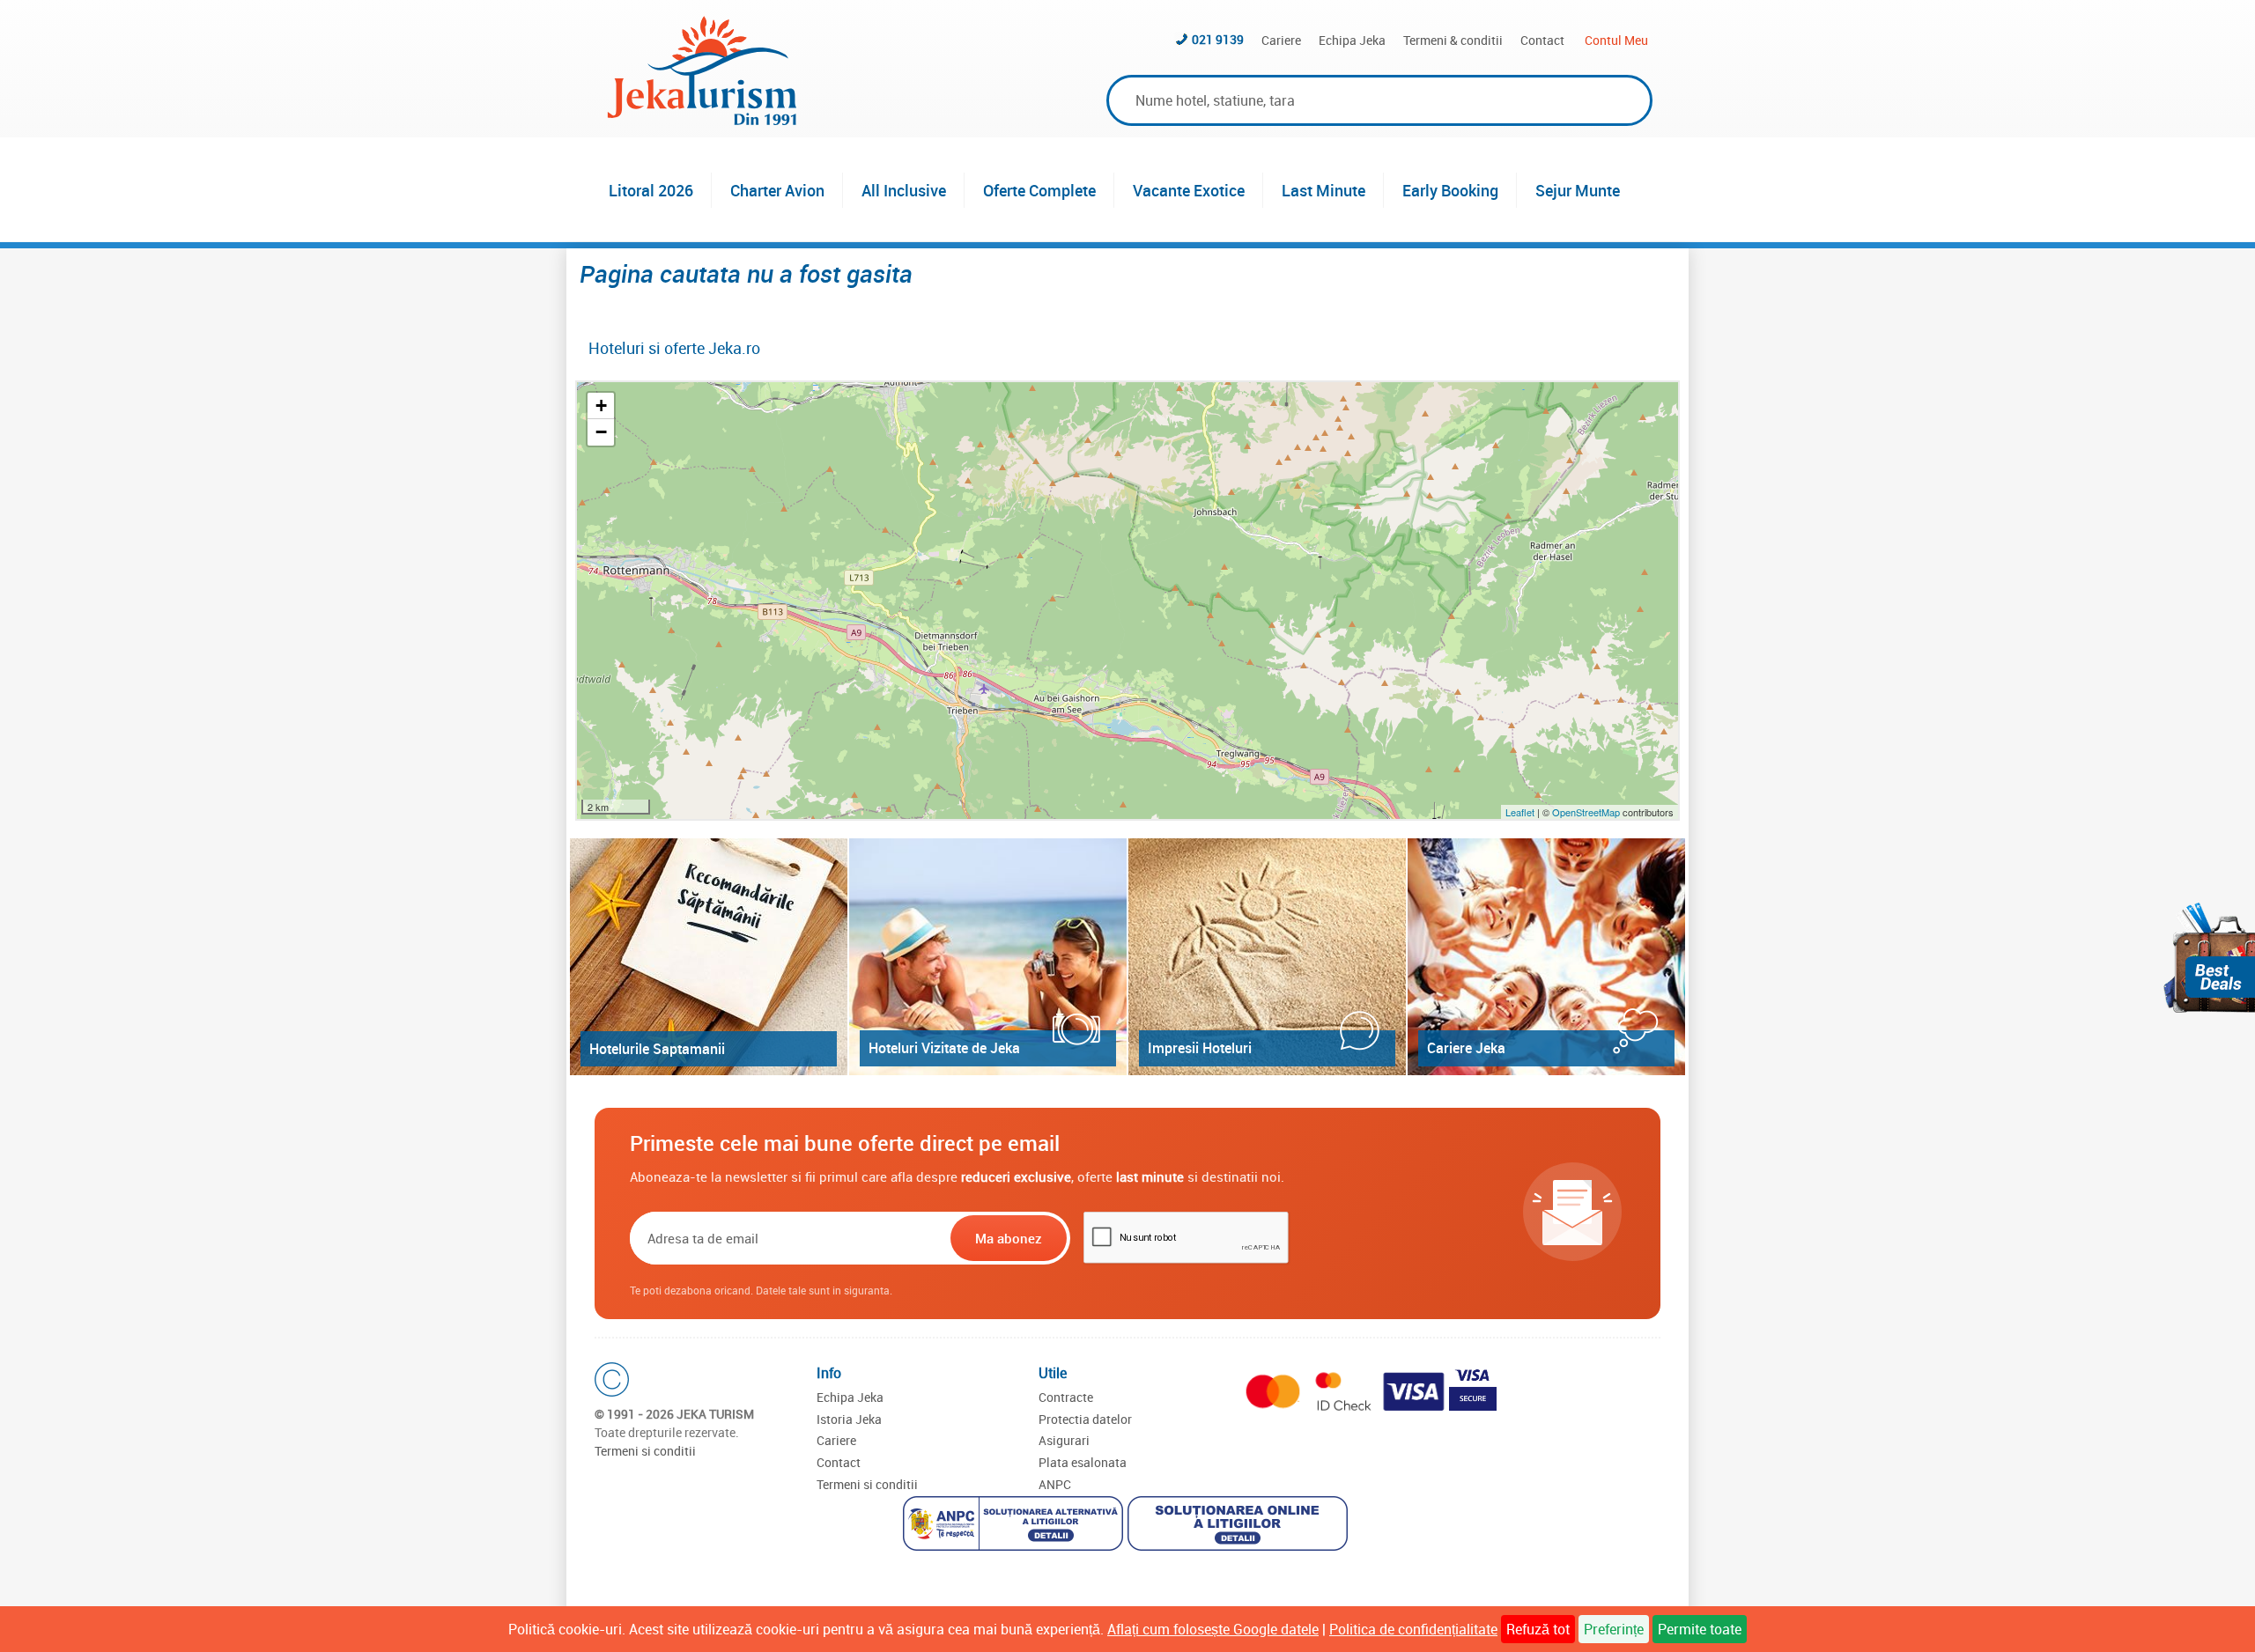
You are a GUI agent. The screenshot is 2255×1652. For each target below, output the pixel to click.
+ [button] (601, 406)
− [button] (601, 432)
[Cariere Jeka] (1546, 957)
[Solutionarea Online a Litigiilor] (1240, 1526)
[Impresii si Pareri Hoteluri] (1267, 957)
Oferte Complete (1039, 190)
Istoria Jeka (849, 1419)
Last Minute (1323, 190)
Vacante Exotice (1189, 190)
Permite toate (1700, 1629)
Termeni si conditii (645, 1451)
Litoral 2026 (651, 190)
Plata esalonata (1083, 1462)
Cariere (1281, 40)
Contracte (1066, 1397)
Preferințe (1614, 1629)
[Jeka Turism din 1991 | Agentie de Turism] (702, 120)
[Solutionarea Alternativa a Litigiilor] (1015, 1526)
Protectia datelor (1085, 1419)
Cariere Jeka (1466, 1048)
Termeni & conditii (1453, 40)
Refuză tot (1538, 1629)
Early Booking (1450, 190)
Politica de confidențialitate (1413, 1629)
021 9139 (1218, 39)
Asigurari (1064, 1440)
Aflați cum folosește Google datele (1213, 1629)
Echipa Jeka (1352, 40)
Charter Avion (777, 190)
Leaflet (1520, 812)
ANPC (1055, 1484)
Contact (1542, 40)
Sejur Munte (1578, 190)
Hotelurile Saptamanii (657, 1049)
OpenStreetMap (1587, 812)
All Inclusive (904, 190)
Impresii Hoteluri (1200, 1048)
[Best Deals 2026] (2209, 958)
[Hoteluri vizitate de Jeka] (988, 957)
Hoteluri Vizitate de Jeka (944, 1048)
